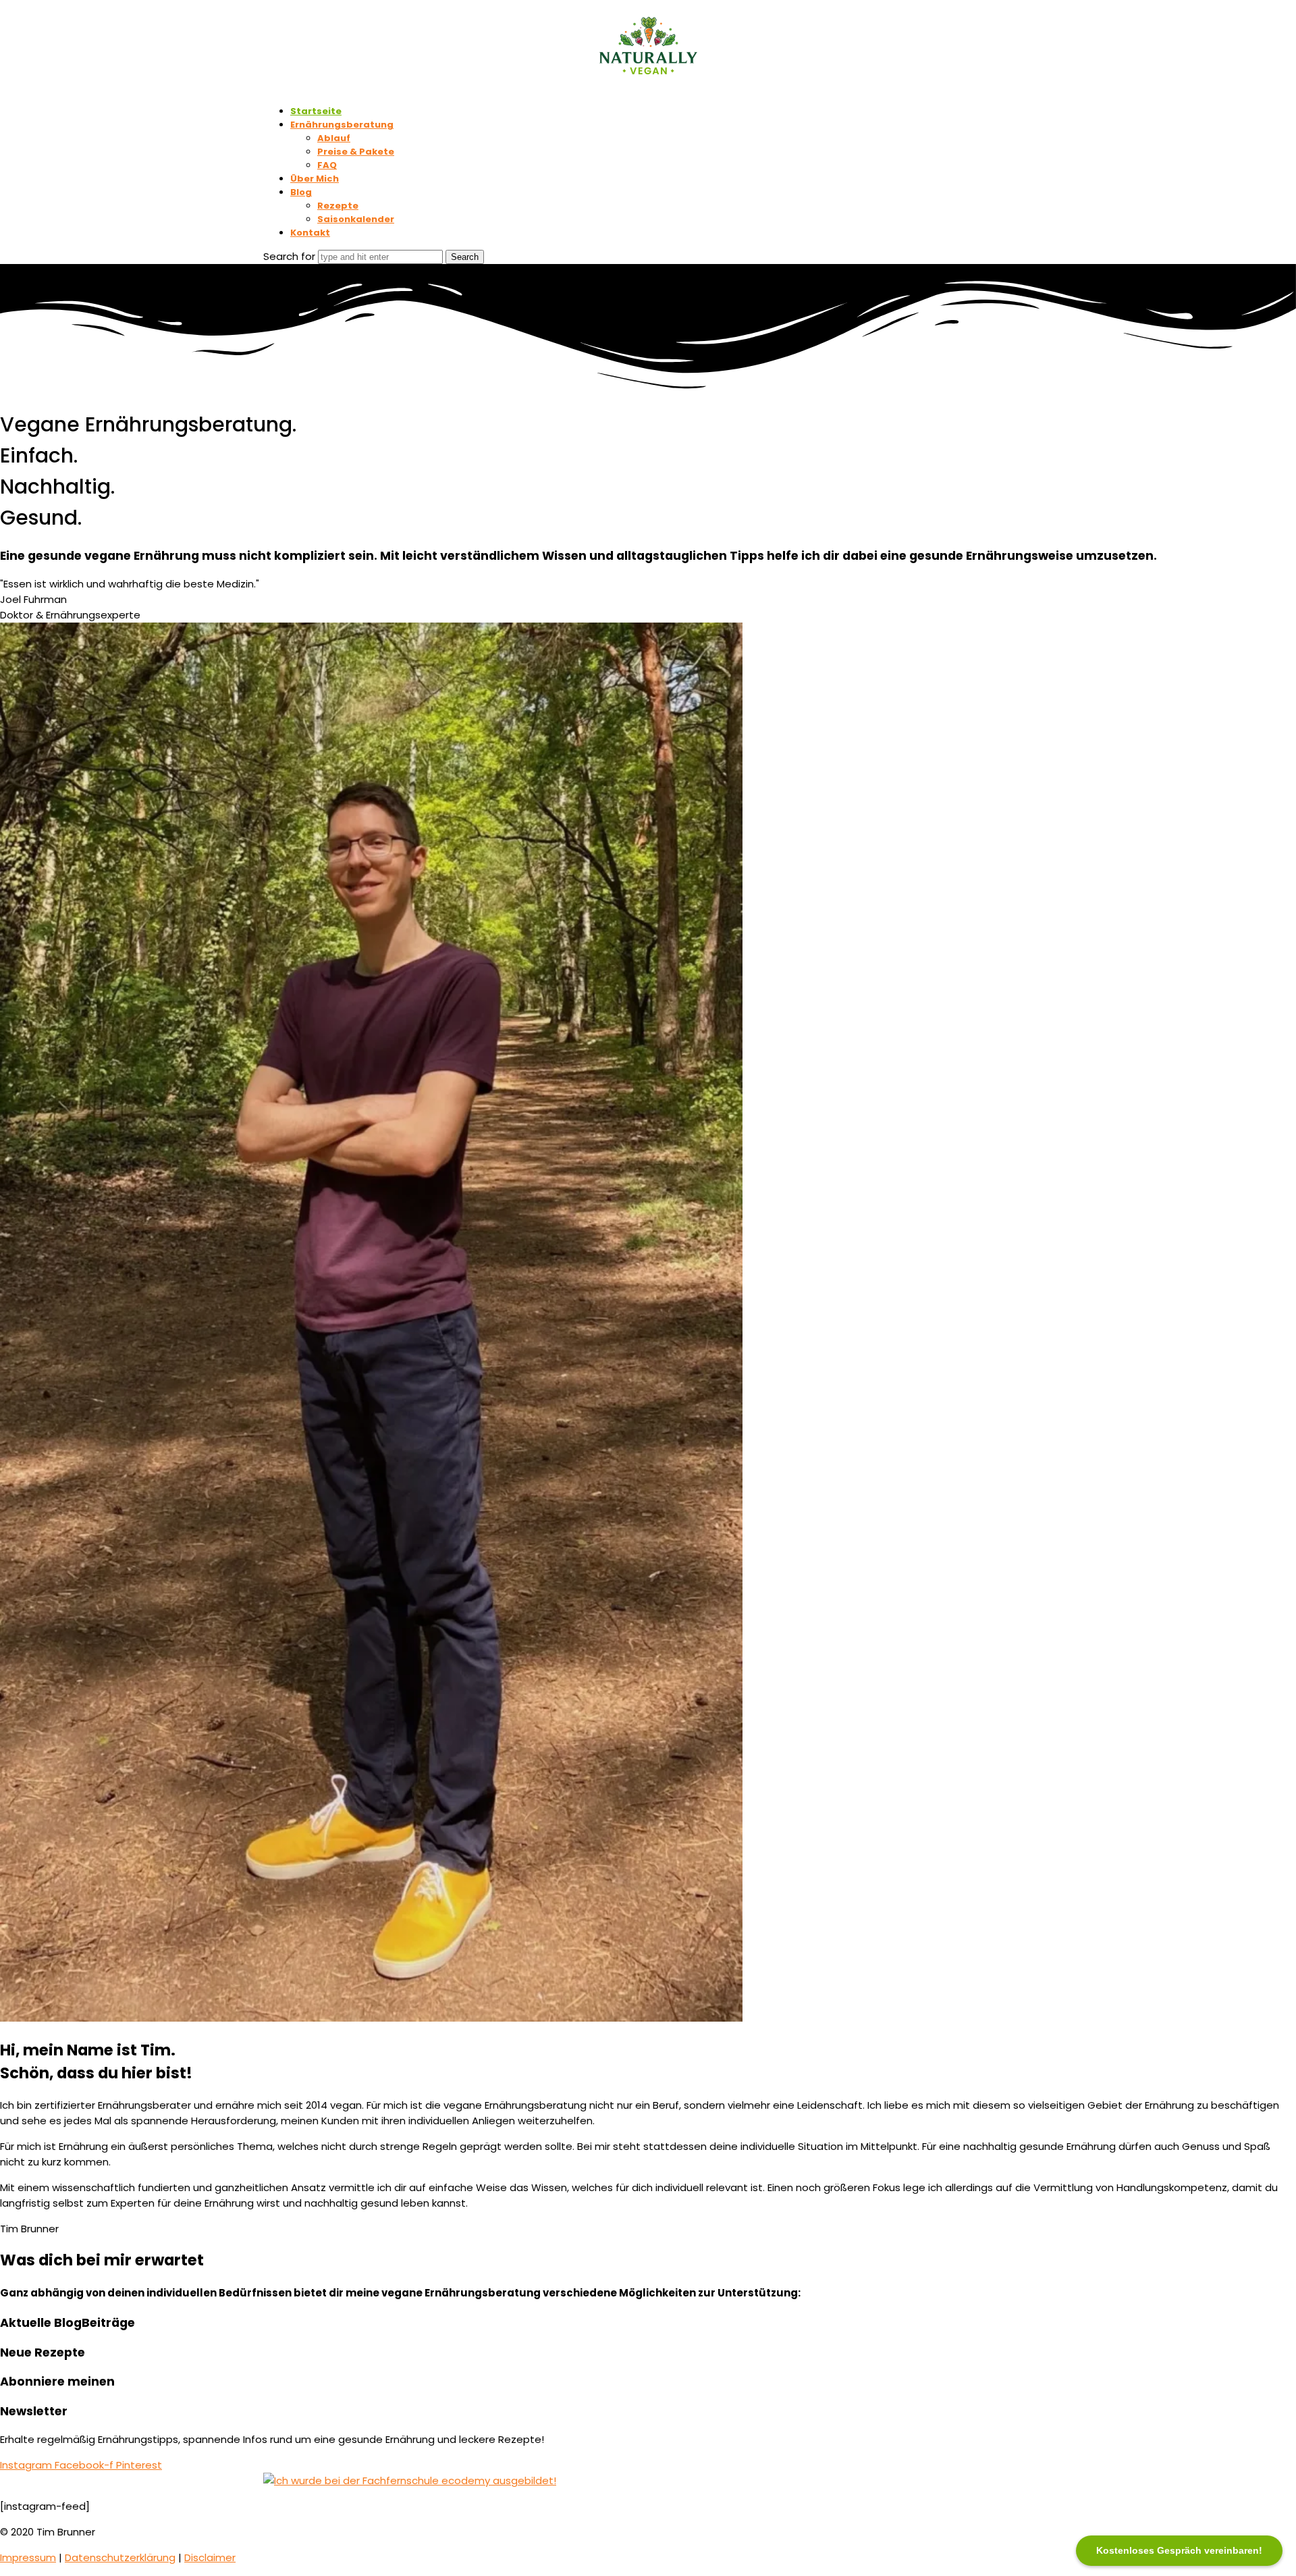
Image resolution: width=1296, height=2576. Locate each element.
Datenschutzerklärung (120, 2557)
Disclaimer (210, 2557)
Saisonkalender (356, 219)
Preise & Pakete (356, 152)
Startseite (316, 111)
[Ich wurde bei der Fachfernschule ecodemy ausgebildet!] (410, 2480)
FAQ (327, 165)
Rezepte (338, 206)
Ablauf (334, 138)
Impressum (28, 2557)
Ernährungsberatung (342, 125)
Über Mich (315, 179)
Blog (301, 192)
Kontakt (310, 233)
